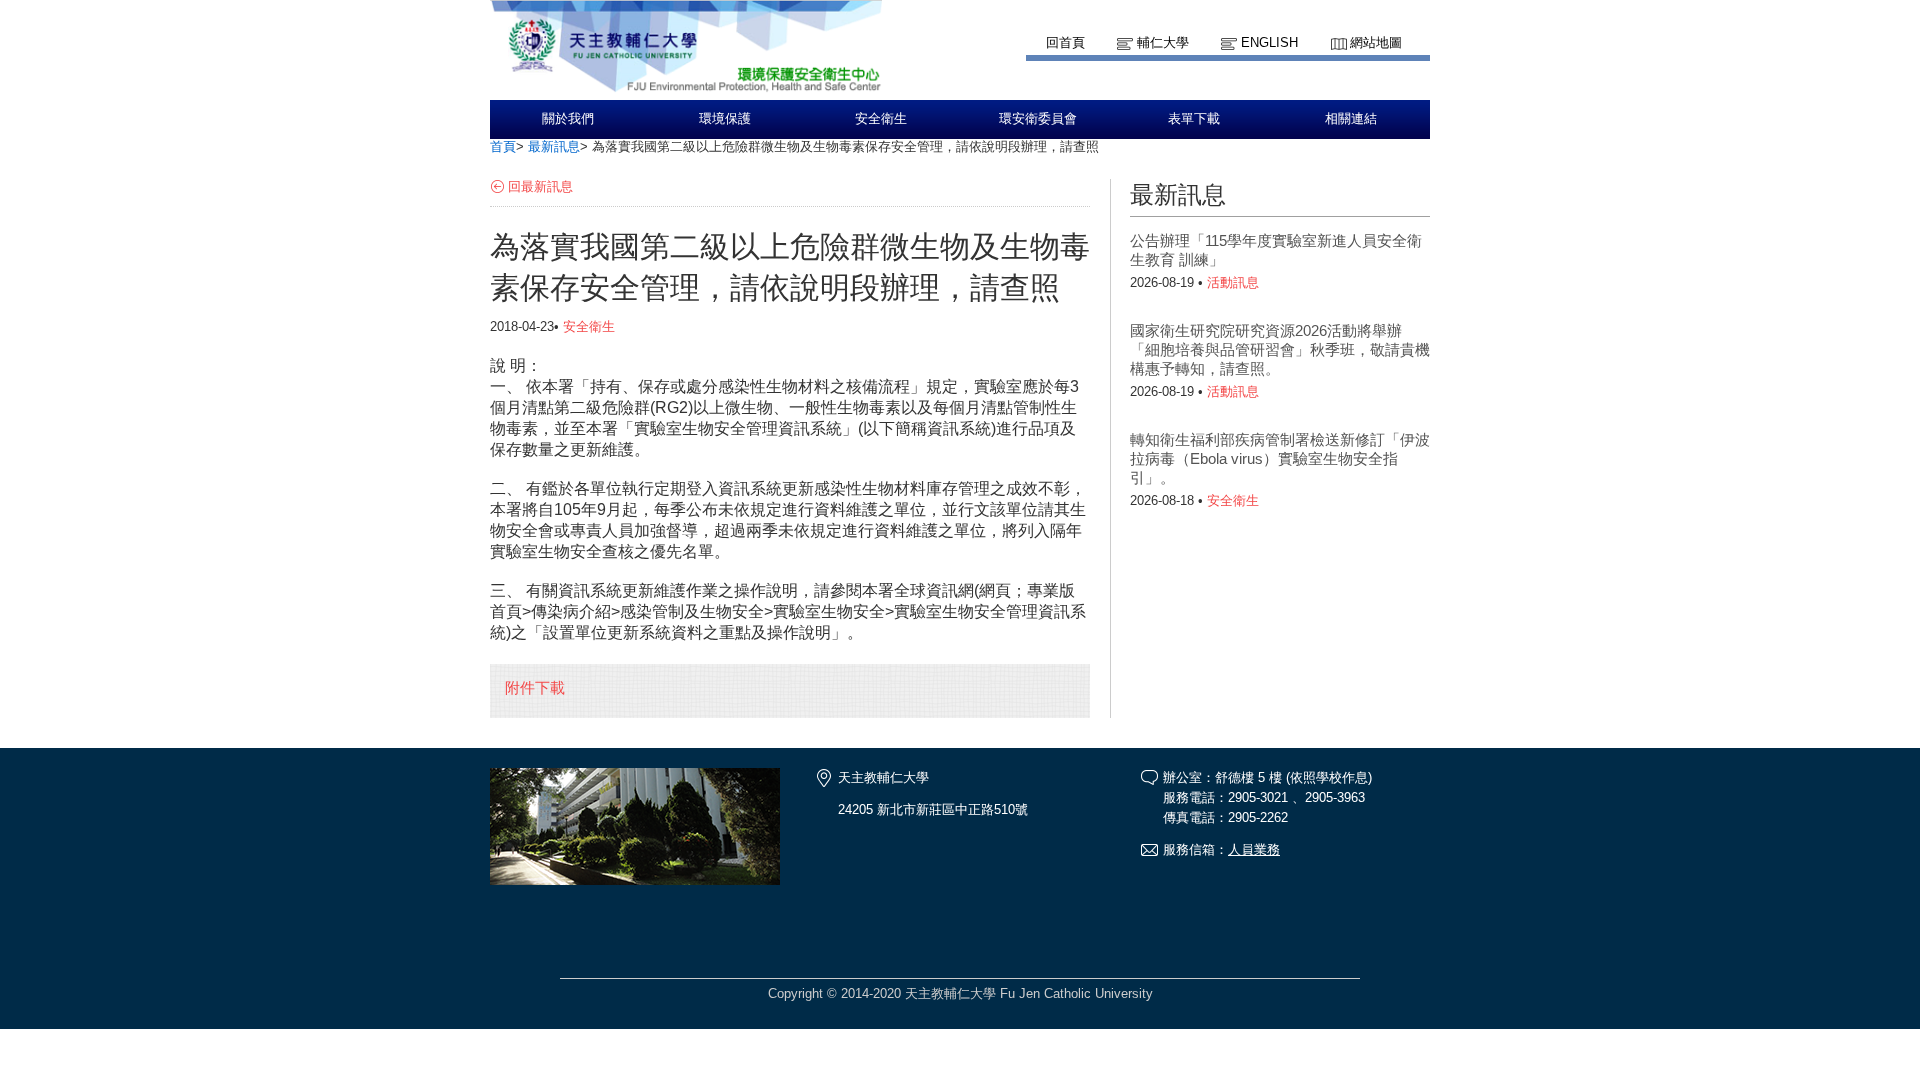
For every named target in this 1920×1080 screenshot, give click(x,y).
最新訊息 (554, 146)
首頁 (503, 146)
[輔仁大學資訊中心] (686, 90)
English (1269, 42)
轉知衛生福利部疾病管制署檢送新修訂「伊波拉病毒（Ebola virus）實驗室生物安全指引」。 (1280, 458)
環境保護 (725, 119)
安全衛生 (881, 119)
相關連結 (1351, 119)
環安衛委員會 (1038, 119)
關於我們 (568, 119)
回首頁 (1065, 42)
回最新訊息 (540, 186)
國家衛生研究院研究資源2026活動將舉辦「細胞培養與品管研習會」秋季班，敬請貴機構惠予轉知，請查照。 (1280, 349)
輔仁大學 (1163, 42)
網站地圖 (1376, 42)
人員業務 (1254, 849)
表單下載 (1194, 119)
